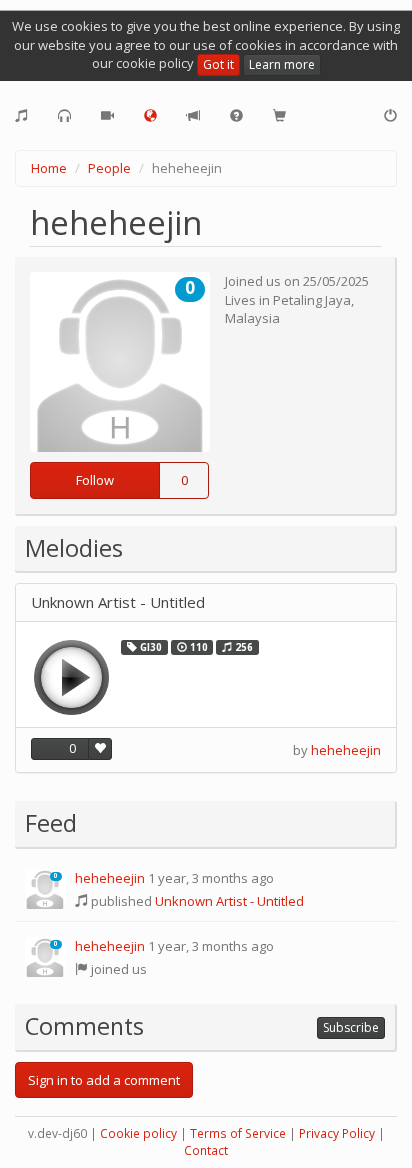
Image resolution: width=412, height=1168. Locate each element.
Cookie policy (138, 1133)
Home (49, 168)
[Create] (21, 116)
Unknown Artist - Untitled (118, 602)
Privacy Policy (337, 1133)
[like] (100, 749)
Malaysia (252, 318)
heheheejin (346, 750)
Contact (206, 1150)
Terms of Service (238, 1133)
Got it (218, 64)
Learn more (282, 64)
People (109, 168)
